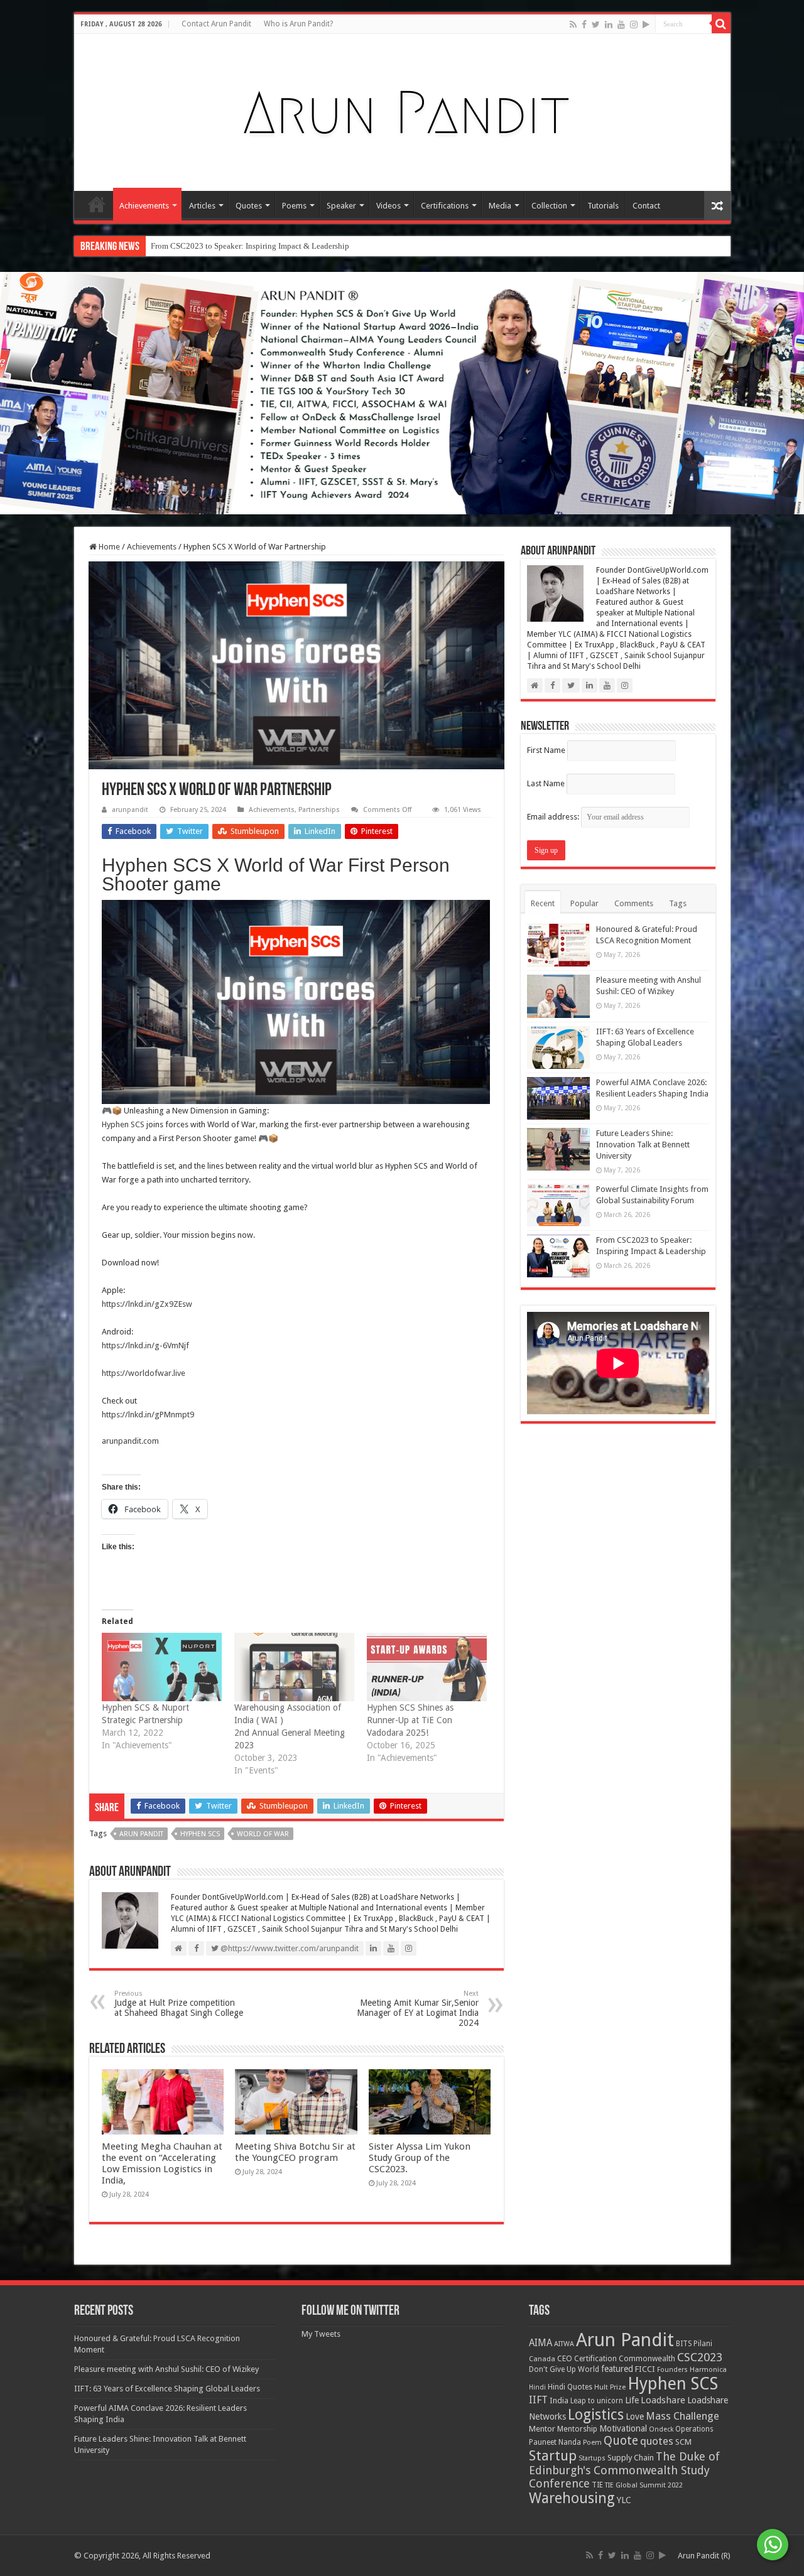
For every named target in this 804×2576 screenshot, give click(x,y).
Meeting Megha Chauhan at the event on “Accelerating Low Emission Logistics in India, (162, 2163)
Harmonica (708, 2370)
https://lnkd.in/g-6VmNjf (145, 1345)
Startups (592, 2458)
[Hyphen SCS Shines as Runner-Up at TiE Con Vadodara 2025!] (427, 1667)
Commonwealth (647, 2358)
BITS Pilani (694, 2344)
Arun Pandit (141, 1834)
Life (632, 2400)
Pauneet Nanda (555, 2442)
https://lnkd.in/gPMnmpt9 (148, 1415)
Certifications (445, 206)
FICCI (645, 2369)
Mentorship (577, 2429)
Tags (678, 903)
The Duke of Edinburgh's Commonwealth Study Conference (624, 2470)
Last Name (546, 783)
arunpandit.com (130, 1441)
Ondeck (661, 2429)
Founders (672, 2370)
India (559, 2400)
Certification (595, 2359)
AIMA (541, 2343)
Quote (621, 2441)
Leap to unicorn (597, 2401)
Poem (592, 2443)
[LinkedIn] (609, 24)
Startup (553, 2456)
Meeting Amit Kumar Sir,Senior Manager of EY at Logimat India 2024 (418, 2009)
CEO (565, 2358)
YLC (624, 2500)
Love (635, 2416)
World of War (263, 1834)
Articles (202, 206)
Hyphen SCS (123, 1124)
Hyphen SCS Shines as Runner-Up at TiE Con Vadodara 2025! (410, 1720)
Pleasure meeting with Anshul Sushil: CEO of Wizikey (166, 2369)
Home (97, 204)
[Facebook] (584, 24)
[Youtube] (621, 24)
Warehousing (572, 2498)
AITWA (564, 2344)
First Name (546, 750)
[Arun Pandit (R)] (402, 110)
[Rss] (573, 24)
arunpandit (130, 810)
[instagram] (634, 24)
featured (617, 2369)
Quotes (249, 206)
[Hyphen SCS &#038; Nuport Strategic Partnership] (162, 1667)
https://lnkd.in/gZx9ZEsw (147, 1304)
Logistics (596, 2415)
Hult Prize (610, 2387)
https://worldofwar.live (144, 1373)
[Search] (721, 24)
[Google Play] (646, 24)
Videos (388, 206)
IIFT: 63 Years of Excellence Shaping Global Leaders (167, 2389)
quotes (657, 2441)
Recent (543, 903)
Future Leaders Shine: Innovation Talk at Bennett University (643, 1145)
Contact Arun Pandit (216, 24)
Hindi (537, 2387)
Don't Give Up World (564, 2369)
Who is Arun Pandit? (298, 24)
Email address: (554, 817)
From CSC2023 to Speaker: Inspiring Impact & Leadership (250, 246)
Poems (294, 206)
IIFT (538, 2400)
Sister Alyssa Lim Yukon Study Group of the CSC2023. (420, 2158)
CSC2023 (700, 2357)
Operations (694, 2429)
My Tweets (321, 2334)
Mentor (542, 2429)
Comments (634, 903)
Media (500, 206)
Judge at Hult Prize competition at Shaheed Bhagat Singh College (179, 2004)
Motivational (623, 2428)
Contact (646, 206)
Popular (584, 903)
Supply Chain (631, 2458)
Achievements (144, 206)
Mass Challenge (682, 2416)
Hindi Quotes (570, 2387)
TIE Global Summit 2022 (644, 2485)
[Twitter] (596, 24)
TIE (597, 2485)
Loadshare (663, 2400)
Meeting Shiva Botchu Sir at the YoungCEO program (295, 2152)
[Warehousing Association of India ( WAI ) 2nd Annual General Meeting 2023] (294, 1667)
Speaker (341, 206)
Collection (549, 206)
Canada (542, 2359)
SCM (683, 2442)
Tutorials (603, 206)
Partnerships (319, 810)
